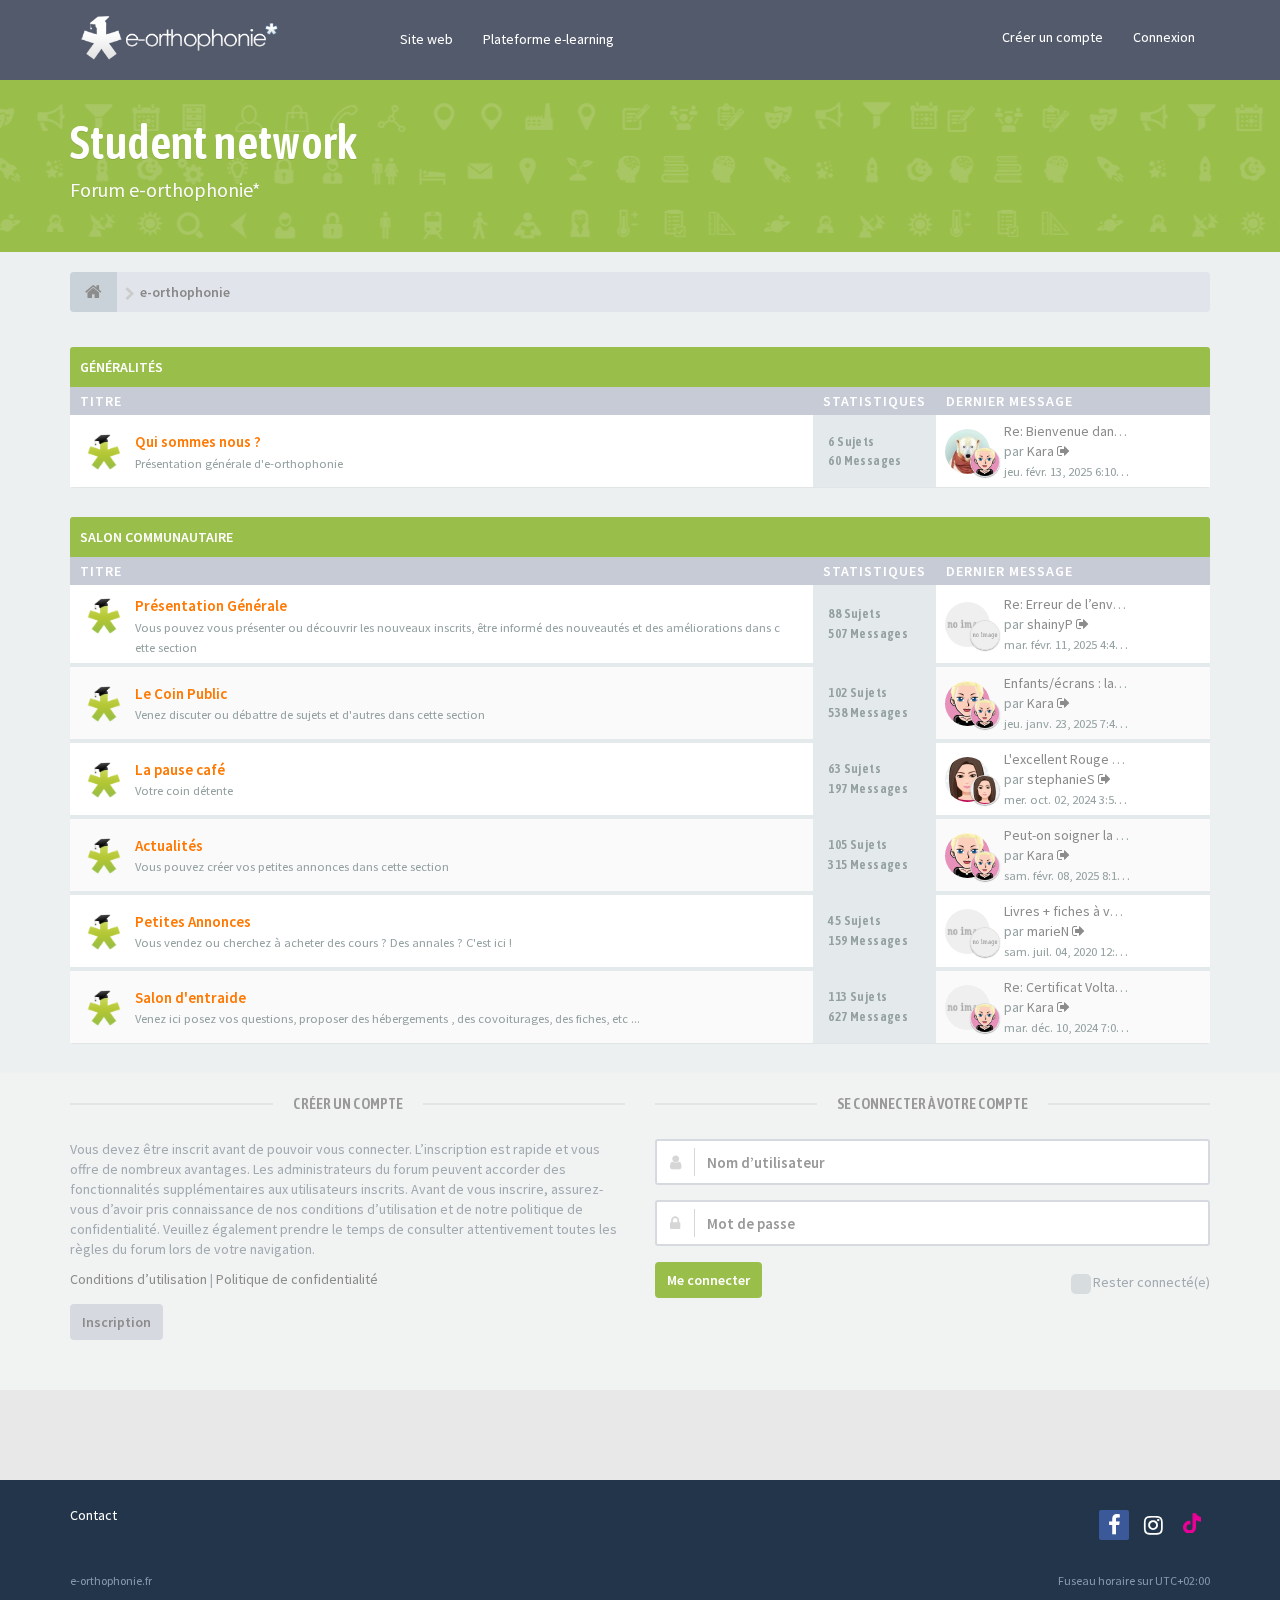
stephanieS (1061, 779)
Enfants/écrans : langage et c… (1097, 683)
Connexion (1164, 37)
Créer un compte (1052, 37)
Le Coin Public (181, 693)
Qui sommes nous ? (198, 441)
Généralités (121, 367)
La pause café (180, 769)
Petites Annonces (193, 921)
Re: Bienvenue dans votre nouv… (1103, 431)
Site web (426, 39)
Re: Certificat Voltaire (1067, 987)
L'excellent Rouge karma (1076, 759)
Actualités (169, 845)
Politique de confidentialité (297, 1279)
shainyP (1050, 624)
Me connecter (708, 1280)
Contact (93, 1515)
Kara (1040, 451)
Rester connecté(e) (1151, 1282)
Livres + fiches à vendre (1075, 911)
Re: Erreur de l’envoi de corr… (1093, 604)
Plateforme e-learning (548, 39)
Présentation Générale (211, 605)
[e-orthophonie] (93, 292)
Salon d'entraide (190, 997)
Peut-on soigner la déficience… (1098, 835)
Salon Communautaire (156, 537)
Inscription (116, 1322)
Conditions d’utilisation (138, 1279)
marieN (1048, 931)
